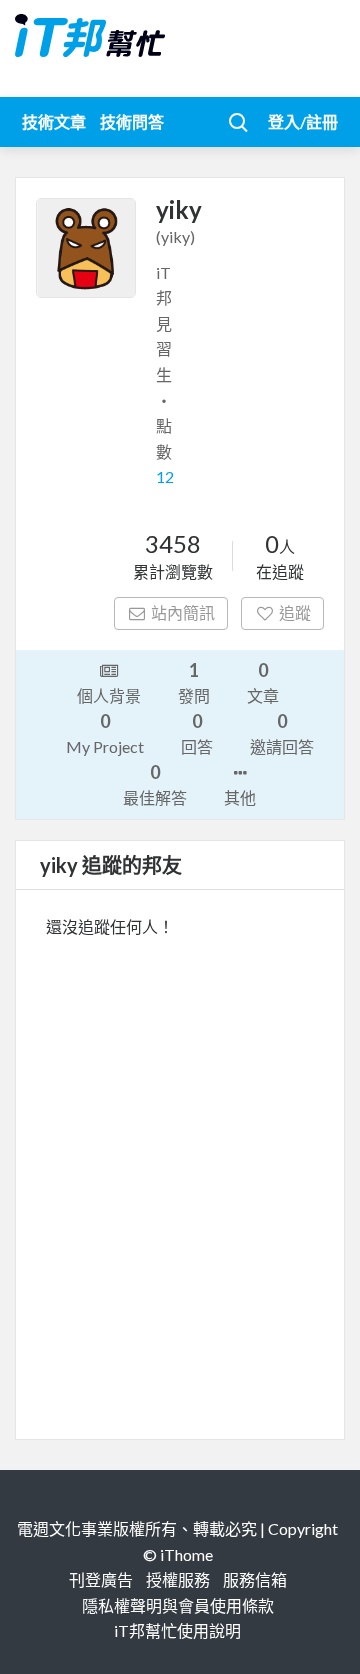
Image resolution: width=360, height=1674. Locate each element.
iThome (186, 1554)
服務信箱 (255, 1579)
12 (165, 476)
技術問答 (132, 121)
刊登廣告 (101, 1579)
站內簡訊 (183, 612)
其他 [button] (240, 797)
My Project (105, 733)
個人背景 (109, 695)
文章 (263, 682)
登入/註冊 (303, 121)
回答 (197, 733)
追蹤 (295, 612)
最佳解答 (155, 784)
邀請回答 (282, 733)
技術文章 (54, 121)
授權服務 (178, 1579)
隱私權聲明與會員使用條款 (178, 1605)
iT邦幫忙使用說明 (177, 1630)
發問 (194, 682)
